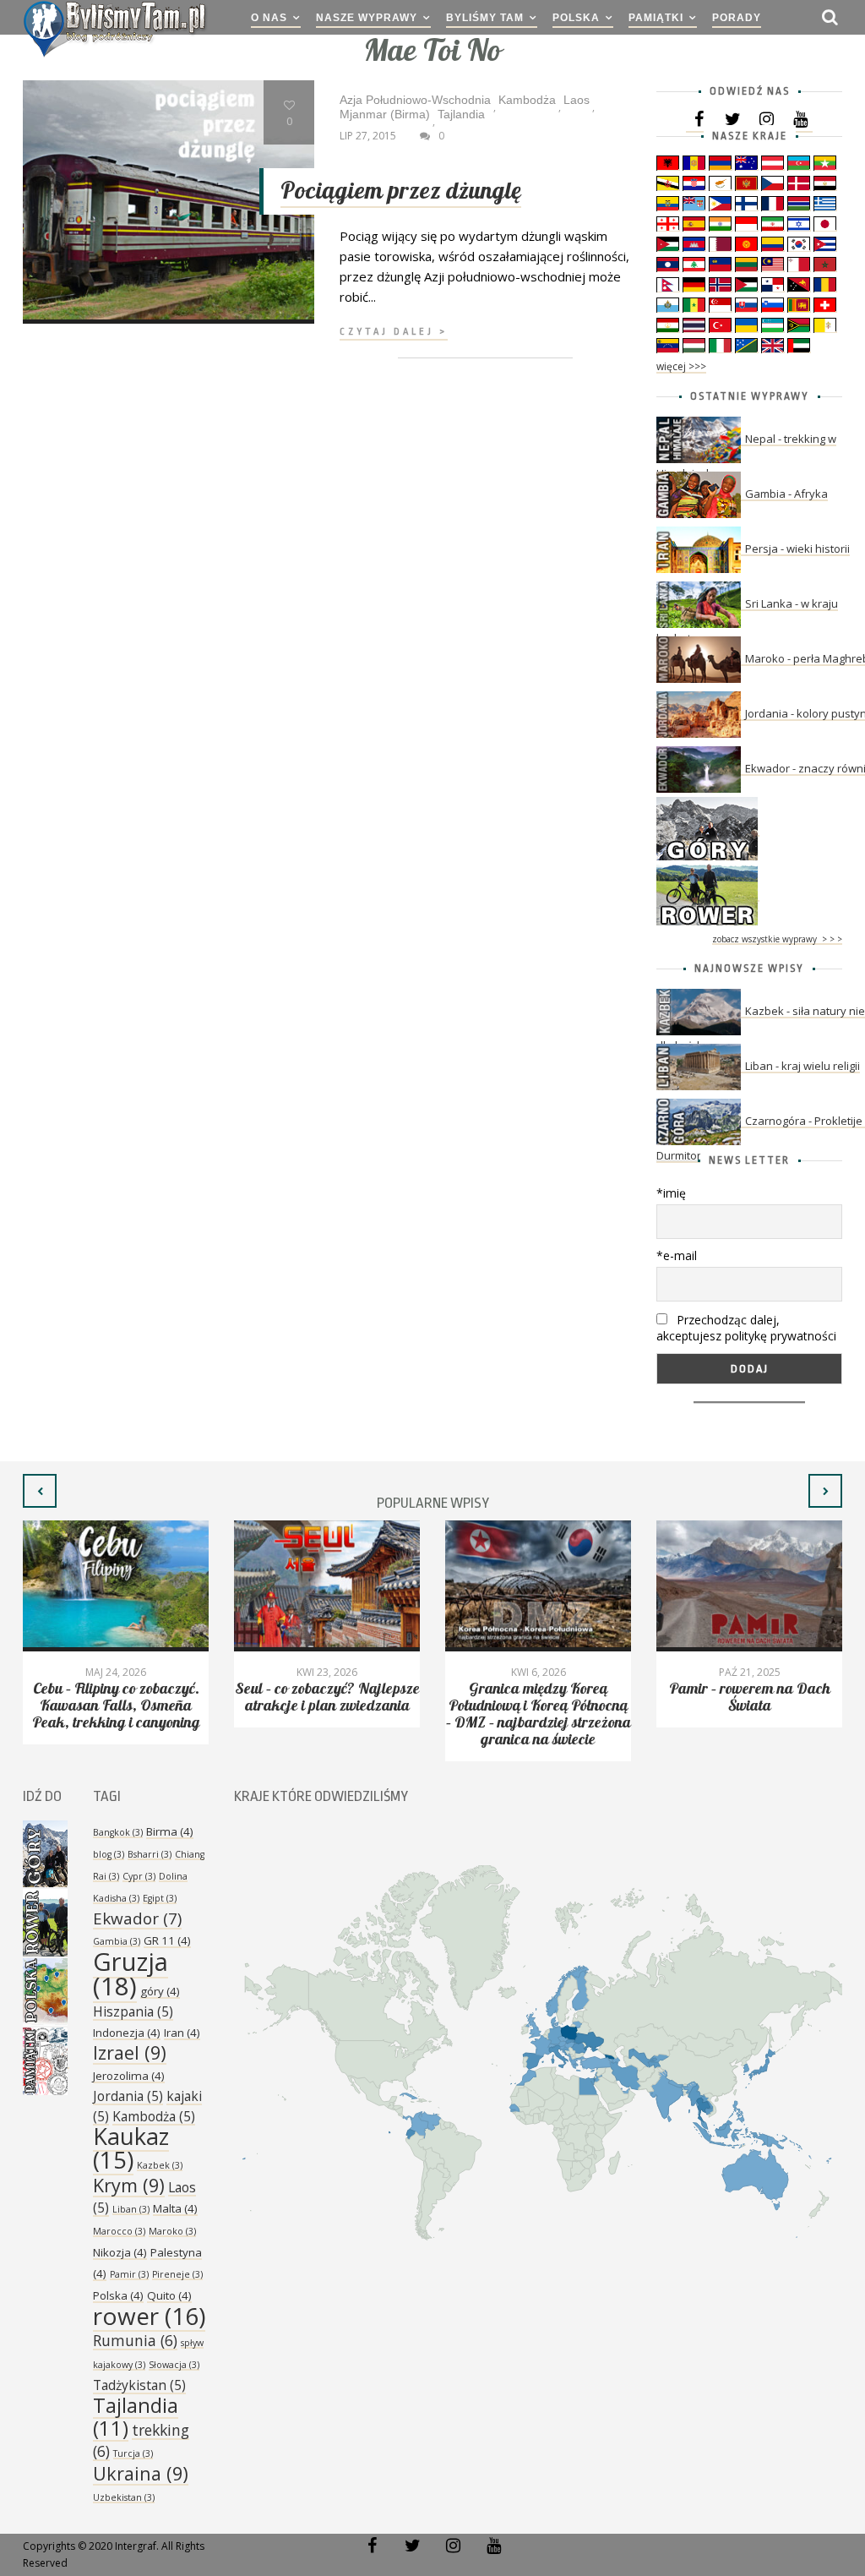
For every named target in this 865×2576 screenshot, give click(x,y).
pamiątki (656, 18)
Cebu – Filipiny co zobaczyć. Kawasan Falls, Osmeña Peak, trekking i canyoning (116, 1706)
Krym (129, 2185)
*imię (671, 1193)
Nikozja (120, 2252)
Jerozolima (129, 2076)
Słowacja (174, 2365)
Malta (175, 2208)
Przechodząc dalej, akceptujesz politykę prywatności (746, 1328)
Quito (169, 2295)
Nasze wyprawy (367, 18)
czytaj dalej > (394, 332)
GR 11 (167, 1940)
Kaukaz (131, 2148)
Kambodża (154, 2116)
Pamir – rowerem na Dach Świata (750, 1697)
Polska (576, 18)
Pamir (129, 2274)
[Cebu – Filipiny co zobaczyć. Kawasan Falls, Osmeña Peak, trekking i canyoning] (116, 1586)
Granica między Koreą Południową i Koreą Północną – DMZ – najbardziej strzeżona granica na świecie (539, 1714)
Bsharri (150, 1854)
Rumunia (135, 2340)
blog (109, 1854)
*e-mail (677, 1255)
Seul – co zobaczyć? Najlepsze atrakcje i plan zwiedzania (327, 1697)
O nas (269, 18)
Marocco (119, 2231)
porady (737, 18)
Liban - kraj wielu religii (802, 1066)
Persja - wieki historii (797, 548)
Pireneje (177, 2274)
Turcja (133, 2453)
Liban (131, 2209)
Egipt (160, 1898)
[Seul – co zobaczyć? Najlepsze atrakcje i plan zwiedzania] (327, 1586)
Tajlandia (136, 2417)
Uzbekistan (124, 2497)
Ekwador (137, 1918)
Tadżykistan (139, 2385)
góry (160, 1991)
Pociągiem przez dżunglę (401, 191)
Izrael (130, 2052)
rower (149, 2316)
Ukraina (141, 2473)
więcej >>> (681, 366)
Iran (182, 2033)
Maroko (172, 2231)
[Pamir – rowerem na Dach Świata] (749, 1586)
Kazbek (160, 2165)
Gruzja (131, 1974)
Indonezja (127, 2033)
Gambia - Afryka (786, 494)
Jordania (128, 2096)
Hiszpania (133, 2011)
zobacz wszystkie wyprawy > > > (777, 939)
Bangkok (118, 1832)
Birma (170, 1831)
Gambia (117, 1941)
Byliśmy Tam (485, 18)
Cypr (139, 1876)
